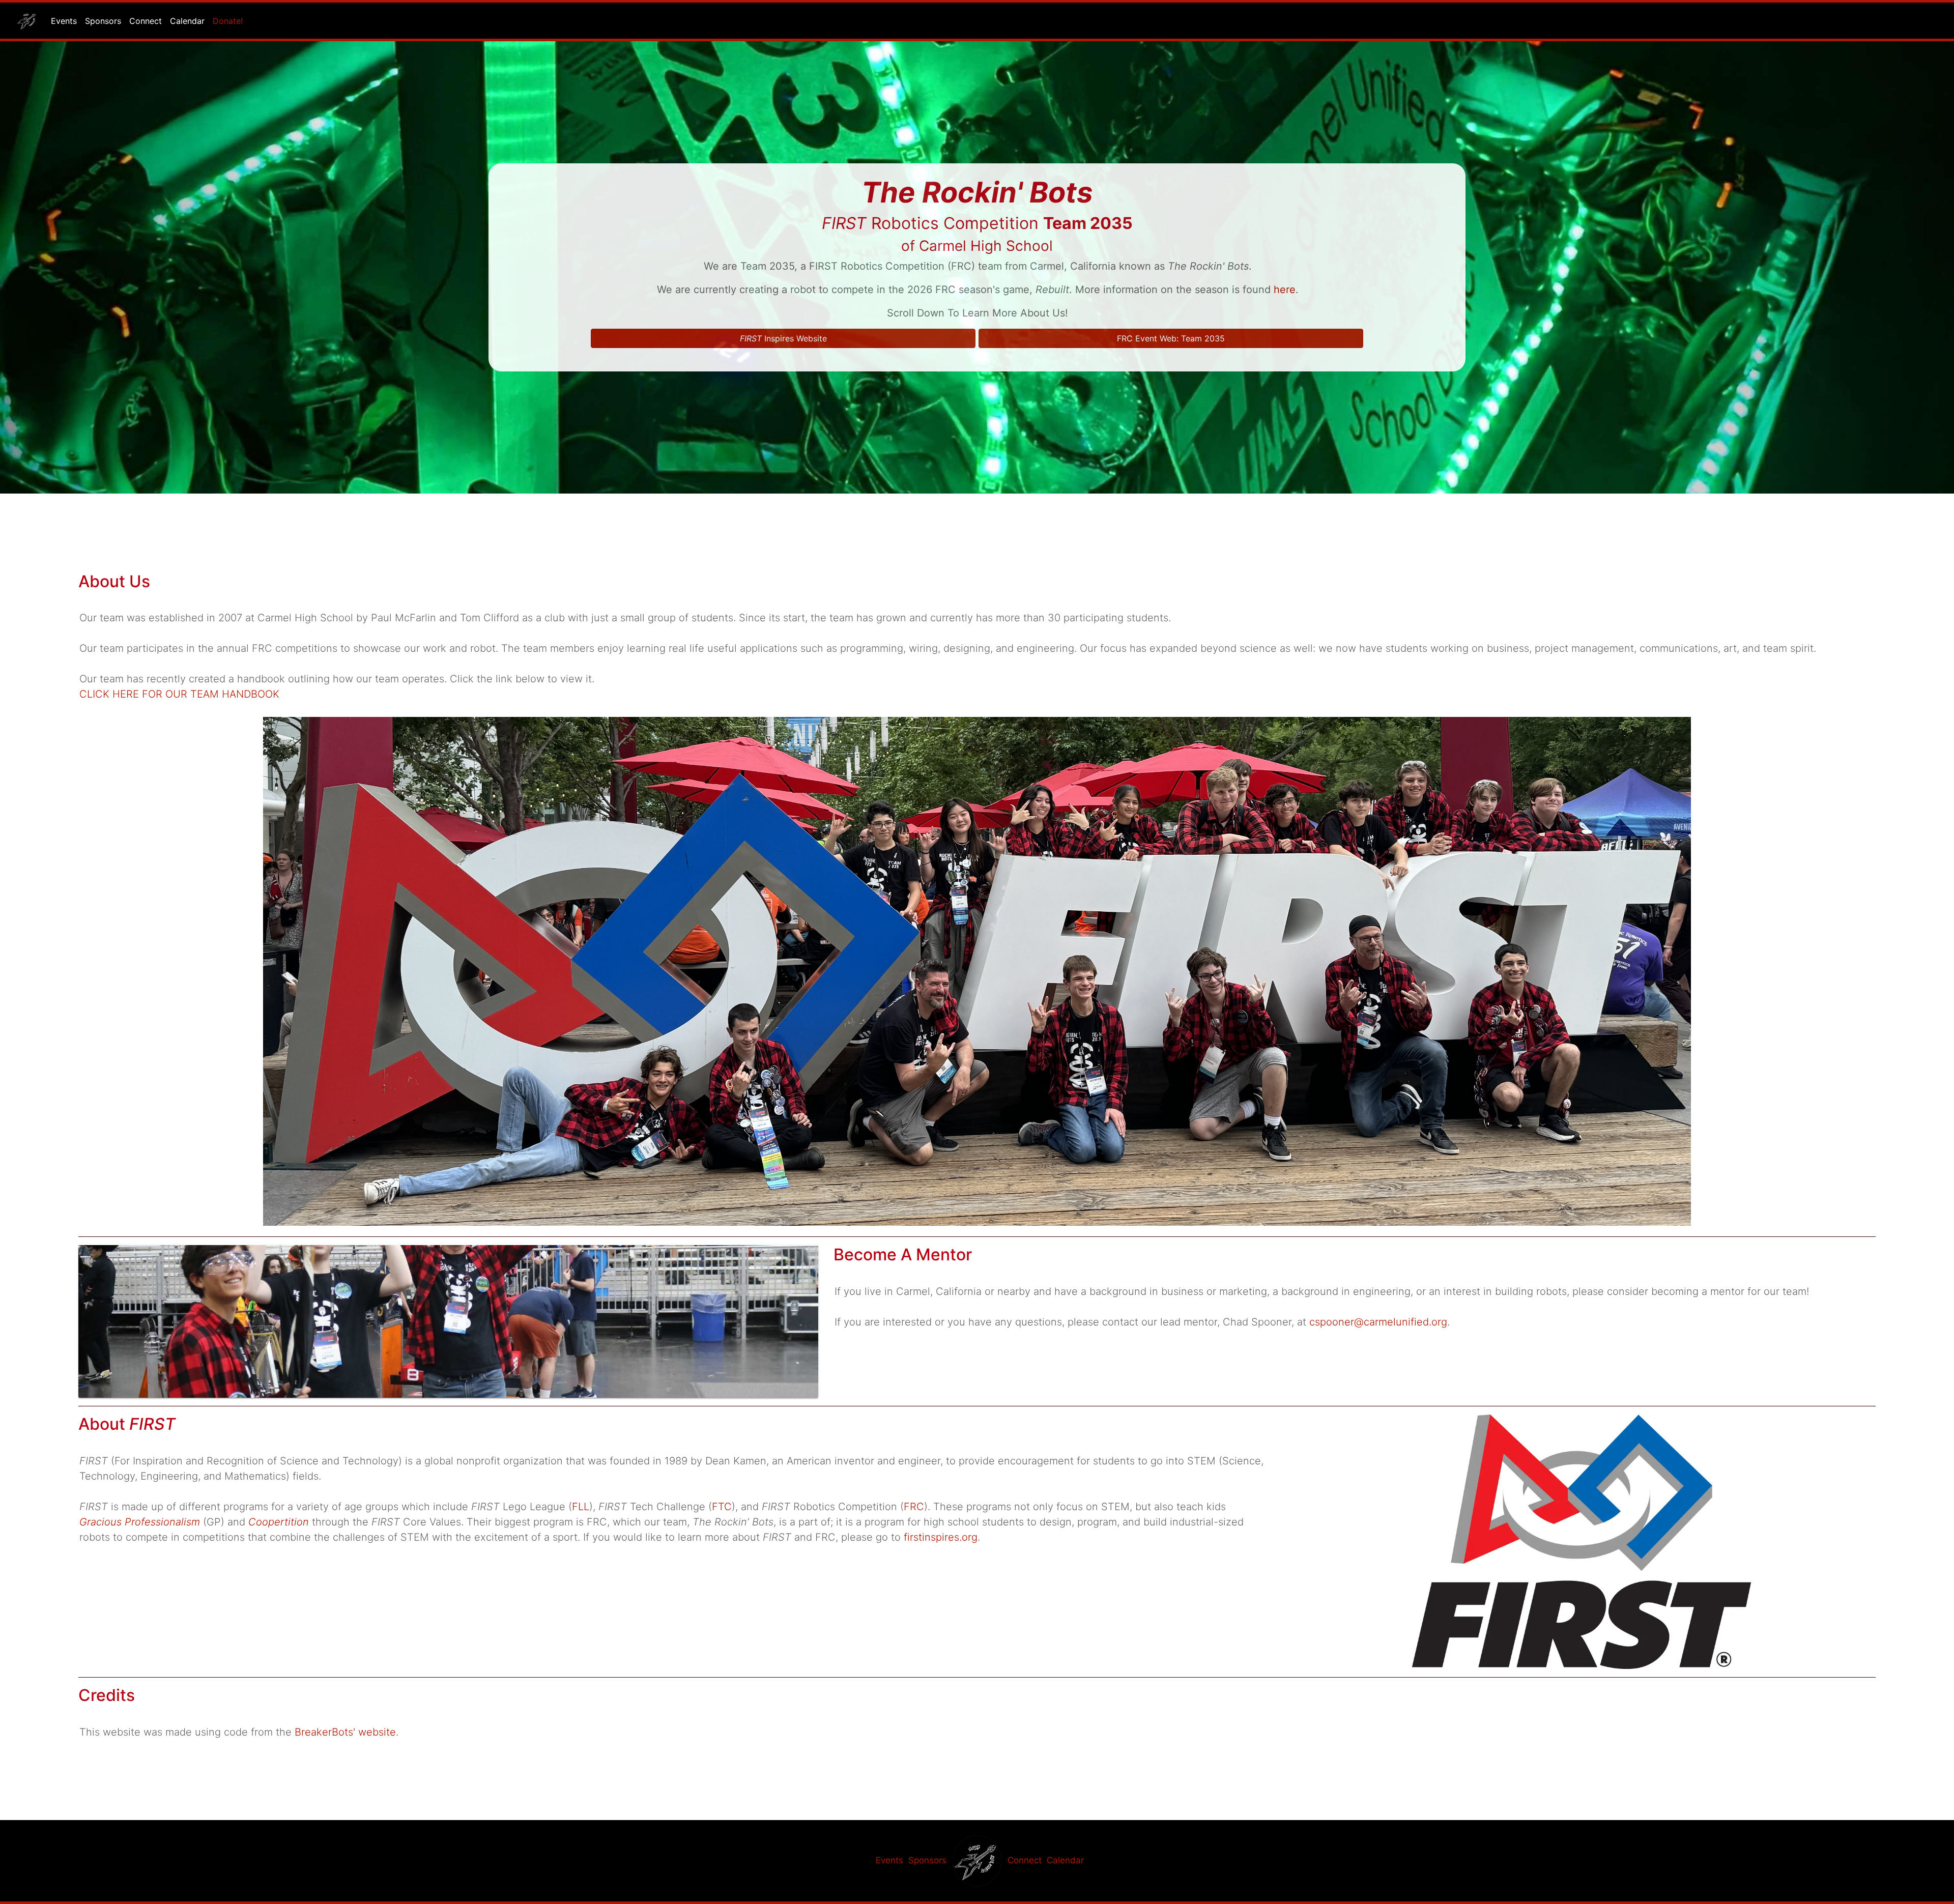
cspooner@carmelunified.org (1378, 1322)
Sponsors (103, 21)
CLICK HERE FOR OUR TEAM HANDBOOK (179, 694)
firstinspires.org (941, 1537)
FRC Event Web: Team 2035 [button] (1171, 338)
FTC (722, 1507)
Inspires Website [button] (783, 338)
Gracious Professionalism (140, 1522)
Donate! (228, 21)
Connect (146, 21)
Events (64, 21)
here (1285, 290)
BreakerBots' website (345, 1732)
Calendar (187, 21)
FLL (581, 1507)
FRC (914, 1507)
